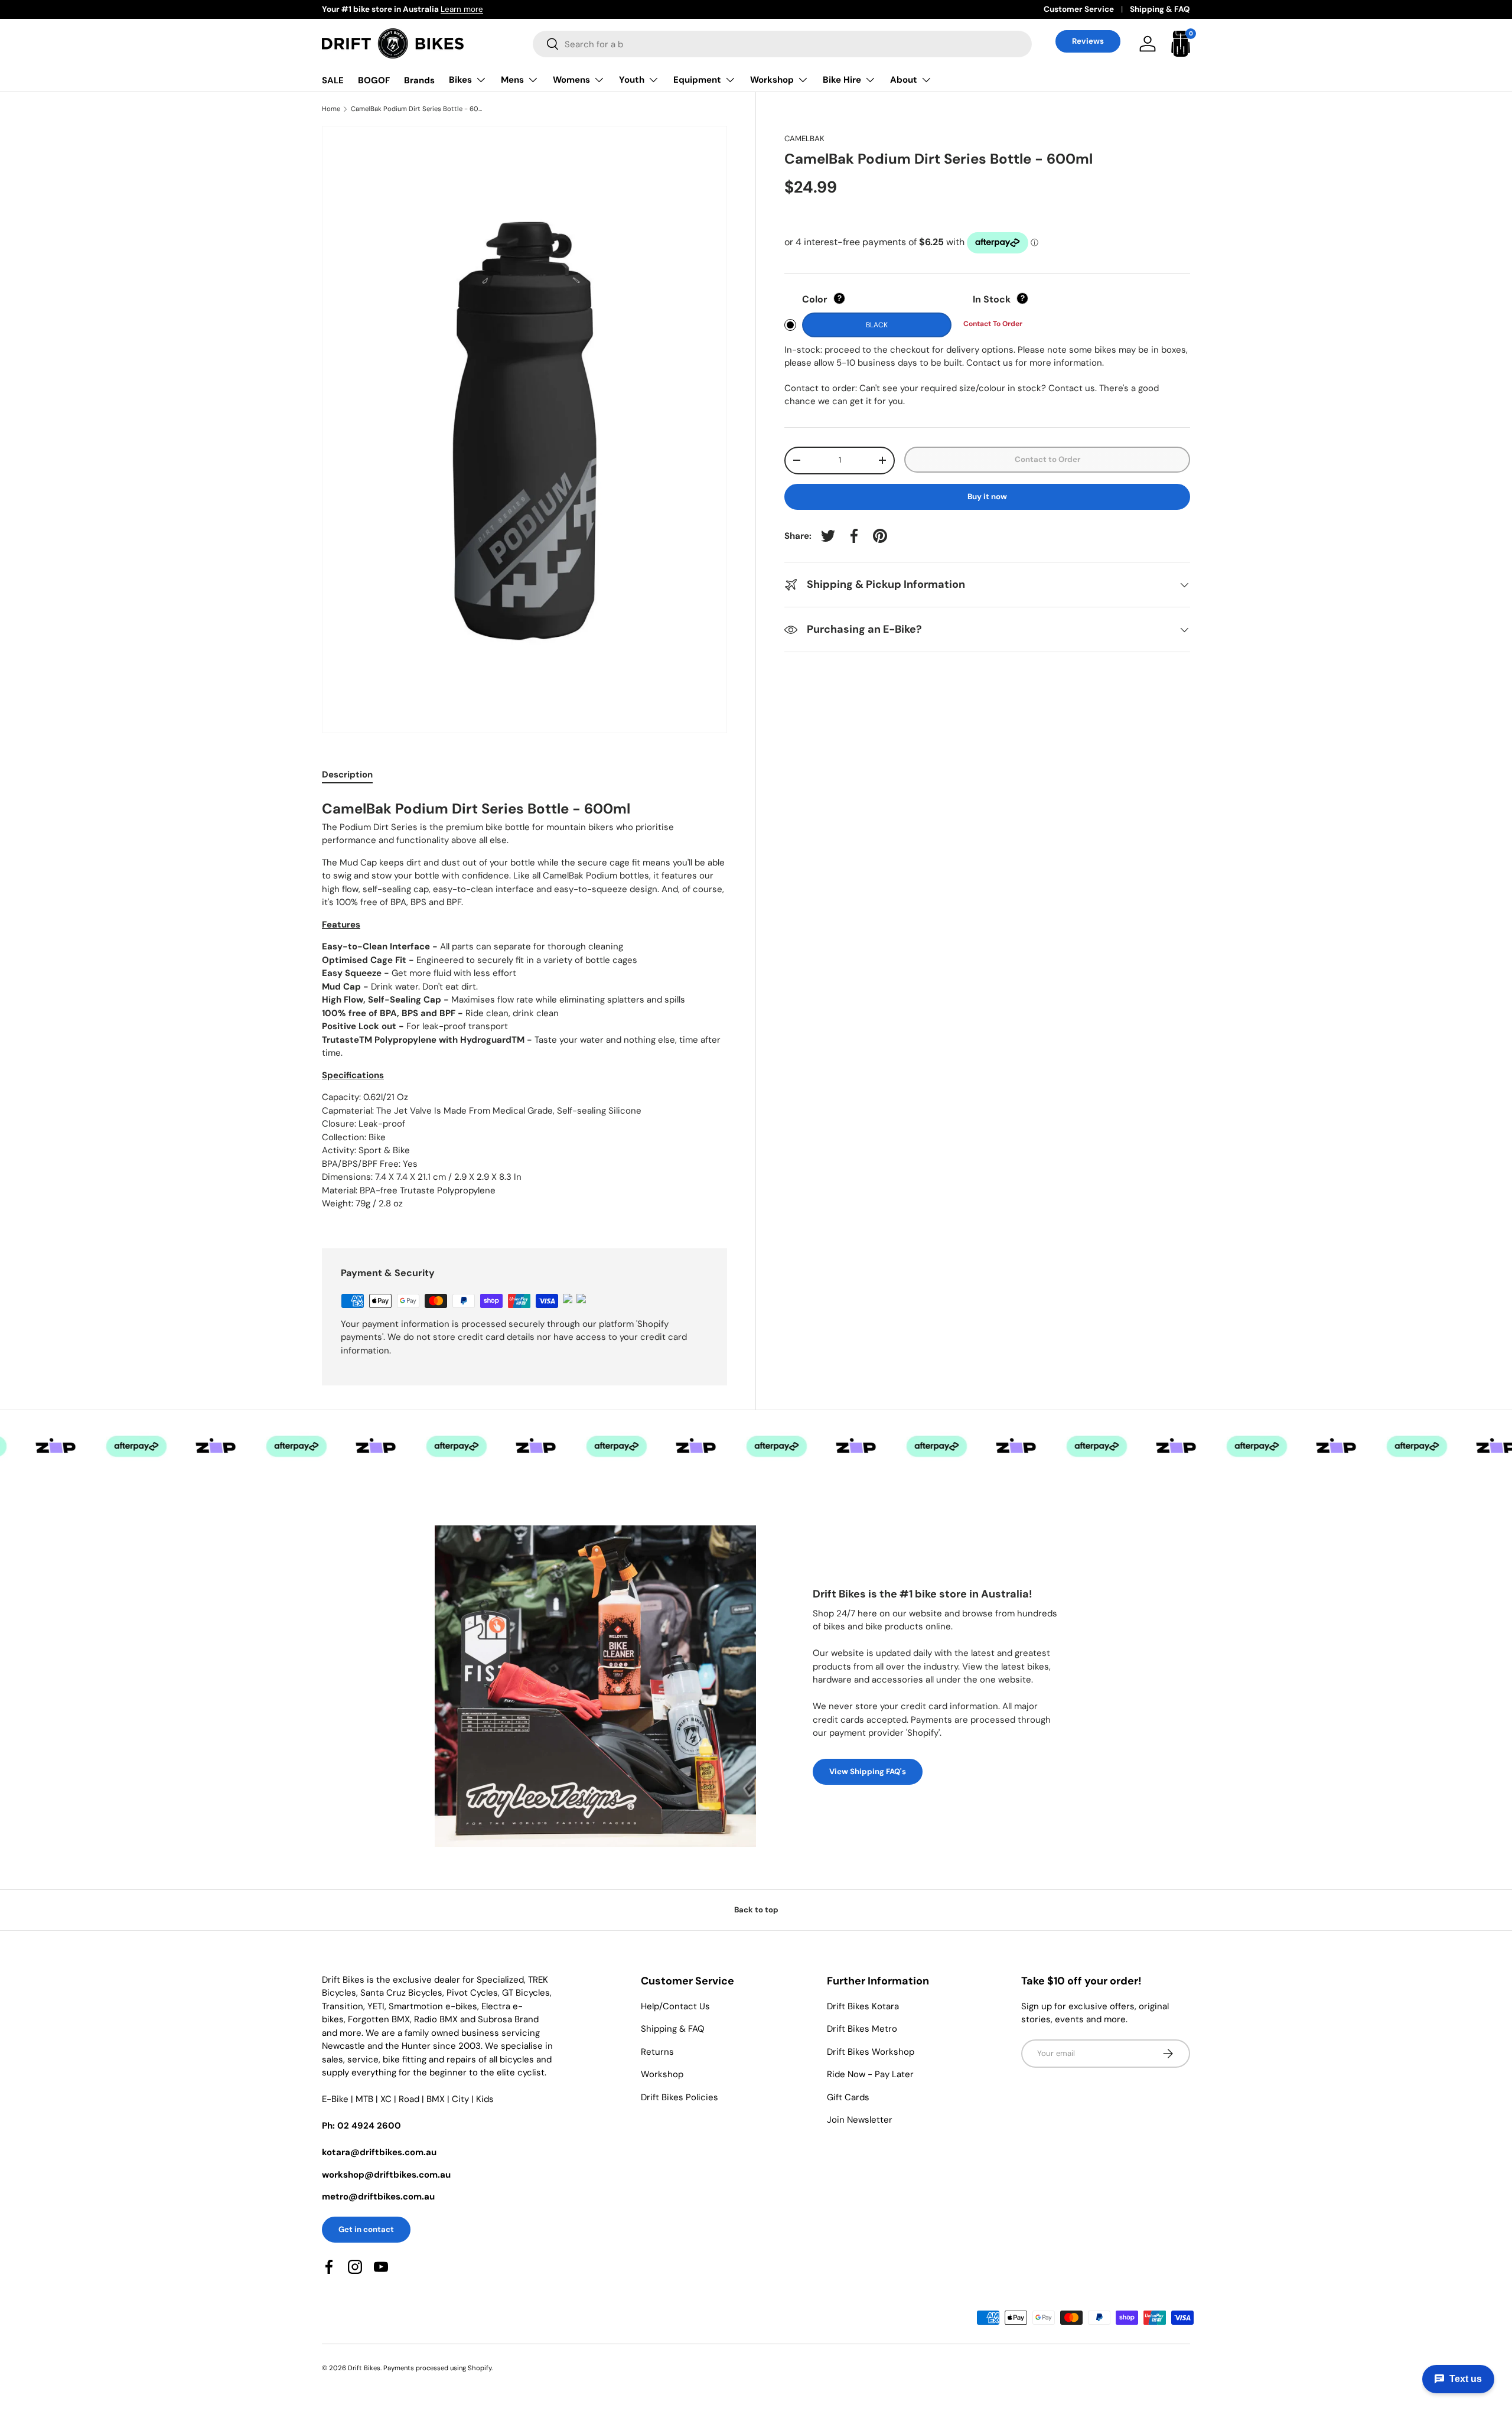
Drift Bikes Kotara (863, 2006)
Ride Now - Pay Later (870, 2074)
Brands (419, 80)
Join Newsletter (860, 2120)
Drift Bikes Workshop (871, 2052)
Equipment (697, 80)
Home (331, 109)
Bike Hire (842, 80)
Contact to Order (1047, 459)
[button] (1181, 44)
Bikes (460, 80)
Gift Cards (848, 2097)
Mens (512, 80)
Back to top (756, 1910)
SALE (333, 80)
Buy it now (987, 497)
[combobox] (782, 44)
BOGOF (374, 80)
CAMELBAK (804, 139)
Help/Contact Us (675, 2006)
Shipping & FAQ (1160, 9)
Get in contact (366, 2229)
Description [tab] (347, 775)
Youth (632, 80)
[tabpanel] (524, 1008)
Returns (657, 2052)
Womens (571, 80)
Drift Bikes (364, 2368)
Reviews (1088, 41)
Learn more (462, 9)
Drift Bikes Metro (862, 2029)
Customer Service (1079, 9)
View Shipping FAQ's (868, 1771)
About (904, 80)
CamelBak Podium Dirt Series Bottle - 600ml (417, 109)
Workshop (772, 80)
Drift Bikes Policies (680, 2097)
